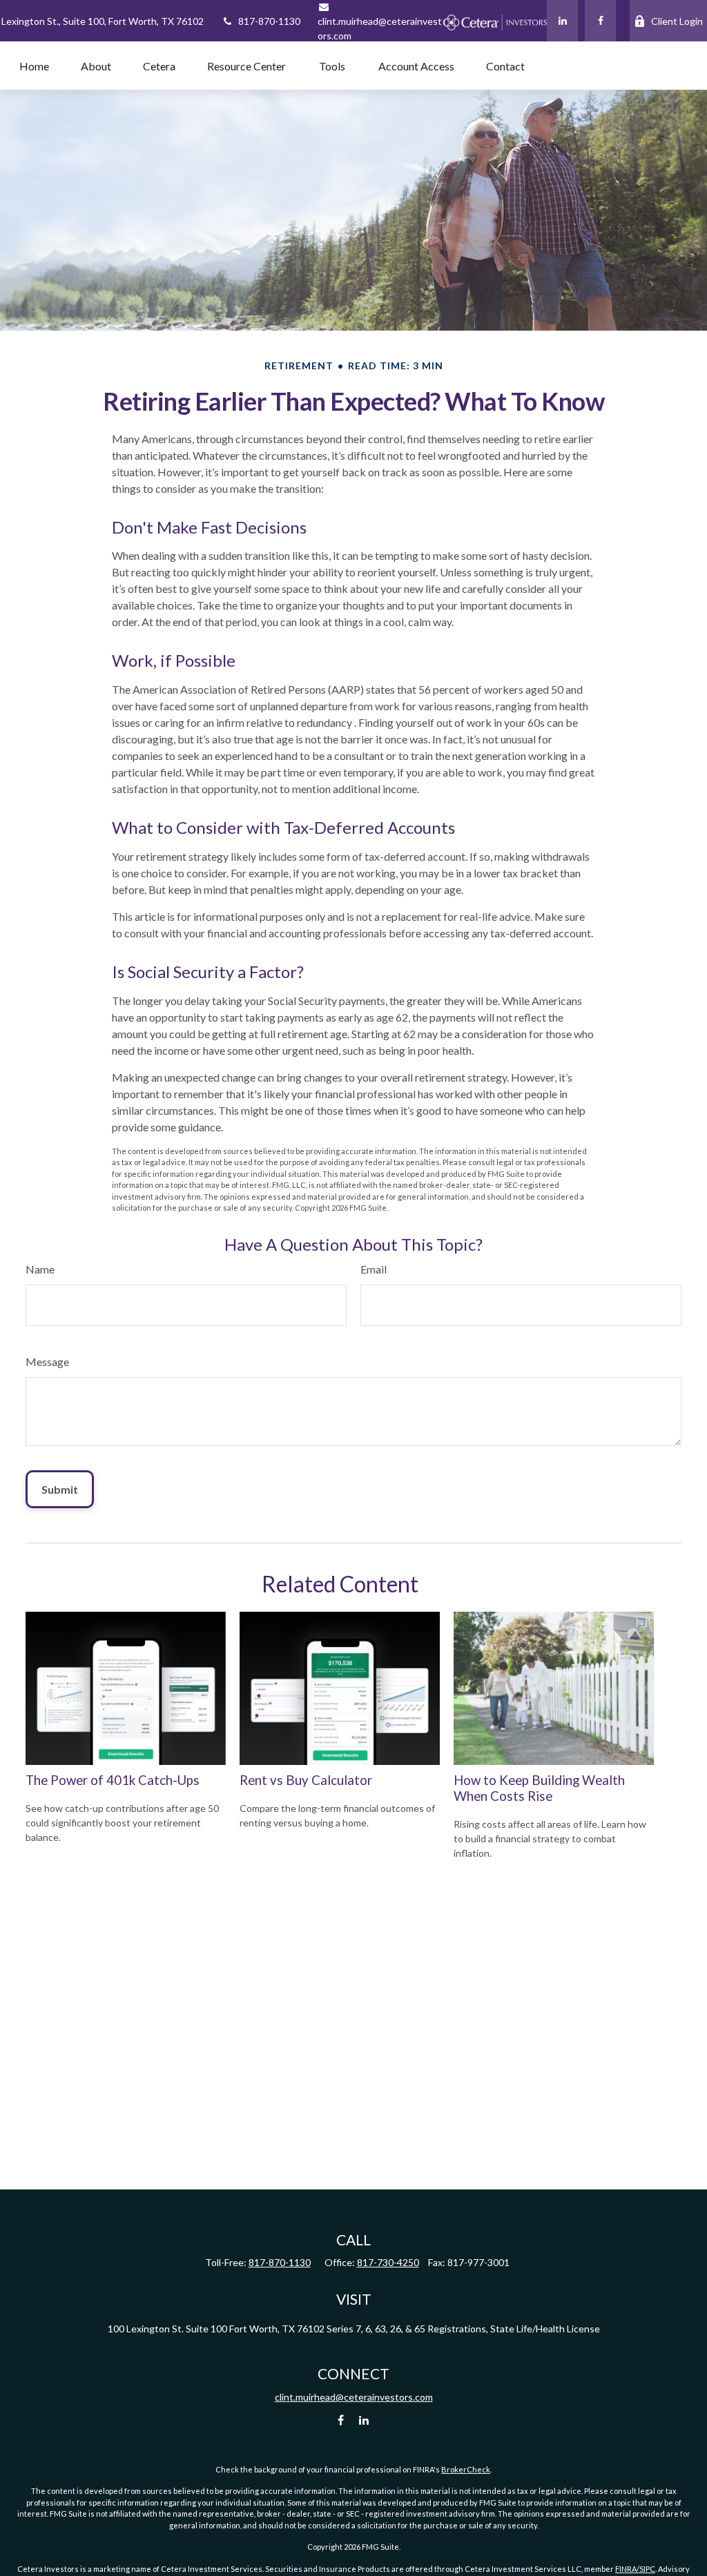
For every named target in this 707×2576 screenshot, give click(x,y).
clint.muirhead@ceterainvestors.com (380, 28)
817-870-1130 (269, 21)
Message (47, 1362)
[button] (34, 66)
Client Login (677, 21)
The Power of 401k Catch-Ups (113, 1780)
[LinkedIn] (562, 21)
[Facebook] (600, 21)
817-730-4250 (388, 2262)
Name (40, 1269)
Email (374, 1269)
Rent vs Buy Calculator (306, 1780)
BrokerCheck (466, 2469)
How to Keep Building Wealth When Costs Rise (539, 1788)
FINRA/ (627, 2569)
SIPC (647, 2569)
